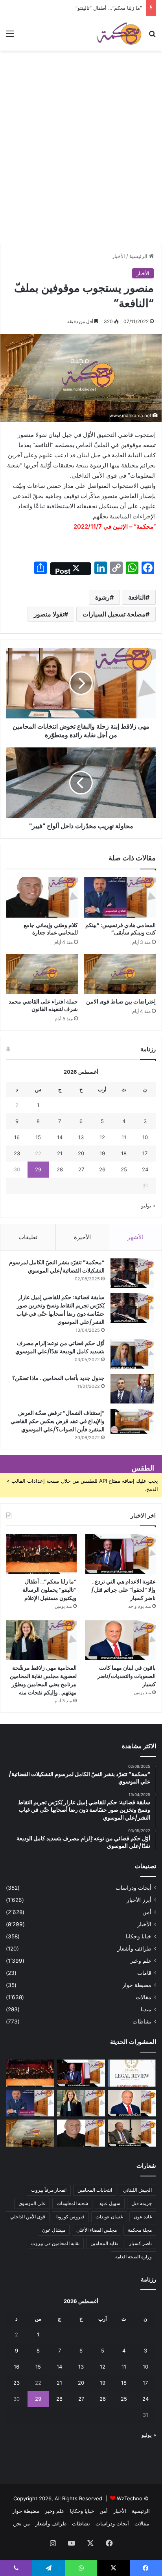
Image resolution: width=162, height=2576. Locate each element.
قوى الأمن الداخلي (28, 2217)
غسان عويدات (109, 2217)
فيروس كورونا (70, 2217)
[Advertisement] (81, 159)
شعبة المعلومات (72, 2203)
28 (60, 1169)
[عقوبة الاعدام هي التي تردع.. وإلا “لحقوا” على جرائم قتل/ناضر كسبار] (121, 1554)
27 (81, 1169)
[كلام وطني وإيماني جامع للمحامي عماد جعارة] (42, 897)
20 (81, 1153)
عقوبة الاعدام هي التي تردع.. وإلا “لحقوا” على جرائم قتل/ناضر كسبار (123, 1590)
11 (124, 1137)
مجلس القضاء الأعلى (97, 2230)
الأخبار (119, 256)
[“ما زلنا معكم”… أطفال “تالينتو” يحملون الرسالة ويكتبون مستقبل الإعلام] (41, 1554)
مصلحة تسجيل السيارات (114, 614)
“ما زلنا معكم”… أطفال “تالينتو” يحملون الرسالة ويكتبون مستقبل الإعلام (50, 1590)
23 (17, 1153)
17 (145, 1153)
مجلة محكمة (140, 2230)
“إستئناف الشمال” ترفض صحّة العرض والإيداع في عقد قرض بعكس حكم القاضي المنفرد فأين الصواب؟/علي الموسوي (58, 1421)
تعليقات (28, 1237)
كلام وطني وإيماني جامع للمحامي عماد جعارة (51, 929)
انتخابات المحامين (95, 2190)
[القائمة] (10, 36)
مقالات (144, 1997)
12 (102, 1137)
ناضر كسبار (140, 2243)
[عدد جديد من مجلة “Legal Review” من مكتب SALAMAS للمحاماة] (132, 2073)
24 (145, 1169)
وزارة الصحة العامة (133, 2257)
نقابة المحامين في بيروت (55, 2243)
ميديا (146, 2009)
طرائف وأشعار (134, 1949)
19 (102, 1153)
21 (60, 1153)
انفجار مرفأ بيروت (49, 2190)
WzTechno (130, 2498)
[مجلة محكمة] (119, 33)
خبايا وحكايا (139, 1936)
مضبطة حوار (137, 1985)
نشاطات (142, 2022)
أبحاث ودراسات (133, 1888)
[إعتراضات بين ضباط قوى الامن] (120, 974)
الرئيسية (139, 256)
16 (17, 1137)
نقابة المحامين (104, 2243)
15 (38, 1137)
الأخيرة (82, 1237)
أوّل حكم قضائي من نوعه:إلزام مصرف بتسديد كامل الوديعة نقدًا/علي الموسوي (60, 1347)
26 (102, 1169)
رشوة (102, 597)
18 (124, 1153)
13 (81, 1137)
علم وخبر (141, 1961)
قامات (144, 1973)
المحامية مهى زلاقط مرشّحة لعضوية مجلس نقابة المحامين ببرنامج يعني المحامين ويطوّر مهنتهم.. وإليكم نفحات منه (43, 1680)
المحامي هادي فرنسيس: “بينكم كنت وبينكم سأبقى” (121, 929)
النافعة (137, 597)
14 (60, 1137)
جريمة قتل (142, 2203)
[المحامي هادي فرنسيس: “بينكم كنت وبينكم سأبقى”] (120, 897)
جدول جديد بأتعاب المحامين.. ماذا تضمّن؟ (58, 1378)
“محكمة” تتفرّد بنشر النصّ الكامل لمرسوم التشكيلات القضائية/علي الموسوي (57, 1266)
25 (124, 1169)
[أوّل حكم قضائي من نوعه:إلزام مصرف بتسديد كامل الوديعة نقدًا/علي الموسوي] (132, 1354)
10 (145, 1137)
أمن (147, 1912)
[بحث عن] (152, 36)
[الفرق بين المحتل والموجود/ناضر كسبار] (132, 2133)
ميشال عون (54, 2230)
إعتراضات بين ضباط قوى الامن (121, 1002)
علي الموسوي (32, 2203)
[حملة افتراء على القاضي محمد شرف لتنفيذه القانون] (42, 974)
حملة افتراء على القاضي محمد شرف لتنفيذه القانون (43, 1005)
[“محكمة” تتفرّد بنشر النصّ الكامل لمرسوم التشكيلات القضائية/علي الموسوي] (132, 1273)
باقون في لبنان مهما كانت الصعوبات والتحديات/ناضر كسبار (126, 1676)
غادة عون (143, 2217)
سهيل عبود (110, 2203)
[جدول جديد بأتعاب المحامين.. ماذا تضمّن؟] (132, 1389)
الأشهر (135, 1237)
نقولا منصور (49, 614)
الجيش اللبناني (137, 2190)
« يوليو (148, 1205)
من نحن (21, 2523)
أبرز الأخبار (139, 1900)
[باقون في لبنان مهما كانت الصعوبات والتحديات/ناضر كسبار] (121, 1640)
